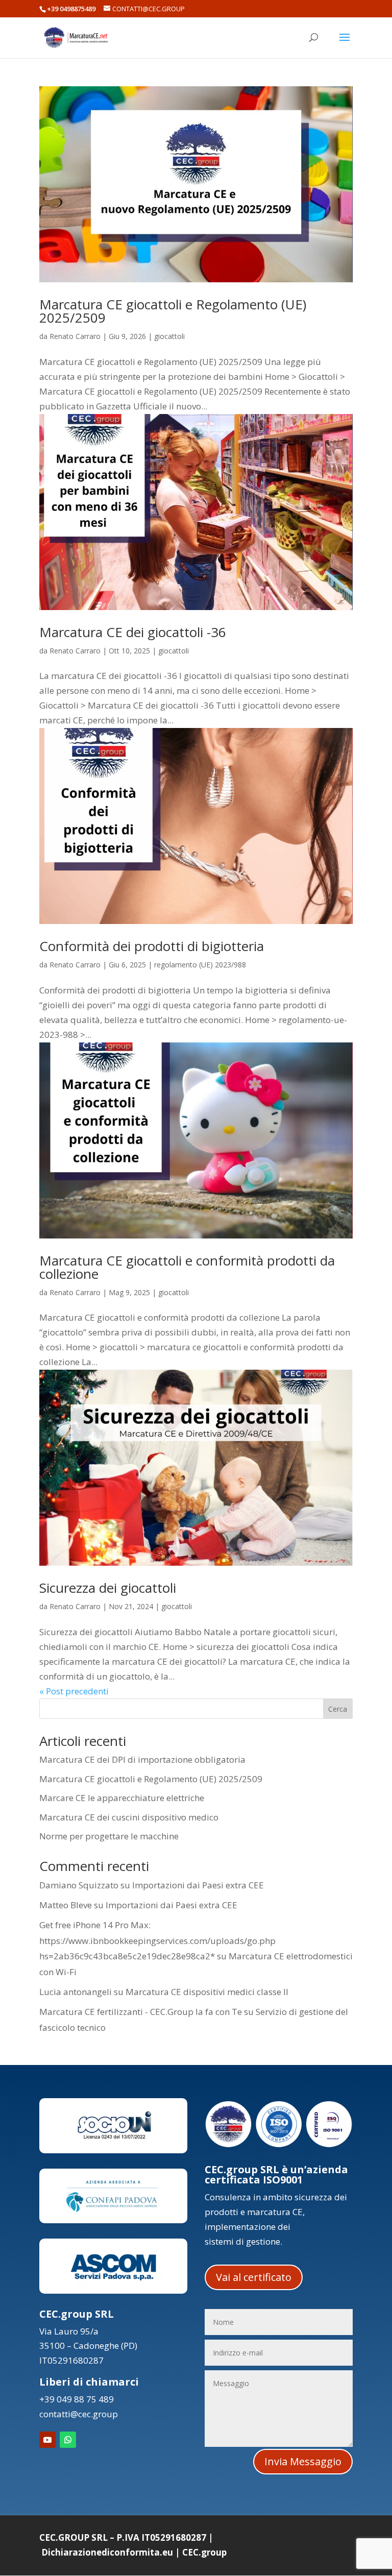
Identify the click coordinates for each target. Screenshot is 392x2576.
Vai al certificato (254, 2277)
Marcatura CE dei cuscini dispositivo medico (129, 1817)
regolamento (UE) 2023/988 (200, 965)
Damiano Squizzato (79, 1885)
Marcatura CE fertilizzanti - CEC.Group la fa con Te (141, 2012)
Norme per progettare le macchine (109, 1836)
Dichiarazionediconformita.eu (107, 2552)
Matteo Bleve (66, 1905)
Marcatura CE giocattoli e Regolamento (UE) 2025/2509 (173, 311)
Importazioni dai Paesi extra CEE (198, 1885)
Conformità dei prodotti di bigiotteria (152, 946)
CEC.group (204, 2552)
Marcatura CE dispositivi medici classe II (207, 1992)
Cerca (338, 1709)
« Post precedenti (74, 1691)
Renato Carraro (75, 336)
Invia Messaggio (303, 2461)
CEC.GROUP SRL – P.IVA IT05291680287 (123, 2537)
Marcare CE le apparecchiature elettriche (122, 1798)
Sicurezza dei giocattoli (108, 1588)
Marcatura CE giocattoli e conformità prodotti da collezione (187, 1267)
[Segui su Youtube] (47, 2440)
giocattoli (169, 336)
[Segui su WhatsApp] (68, 2440)
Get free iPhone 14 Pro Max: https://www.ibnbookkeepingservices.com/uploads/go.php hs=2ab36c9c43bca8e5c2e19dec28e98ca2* (157, 1940)
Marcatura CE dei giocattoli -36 (133, 632)
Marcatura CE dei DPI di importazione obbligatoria (142, 1759)
